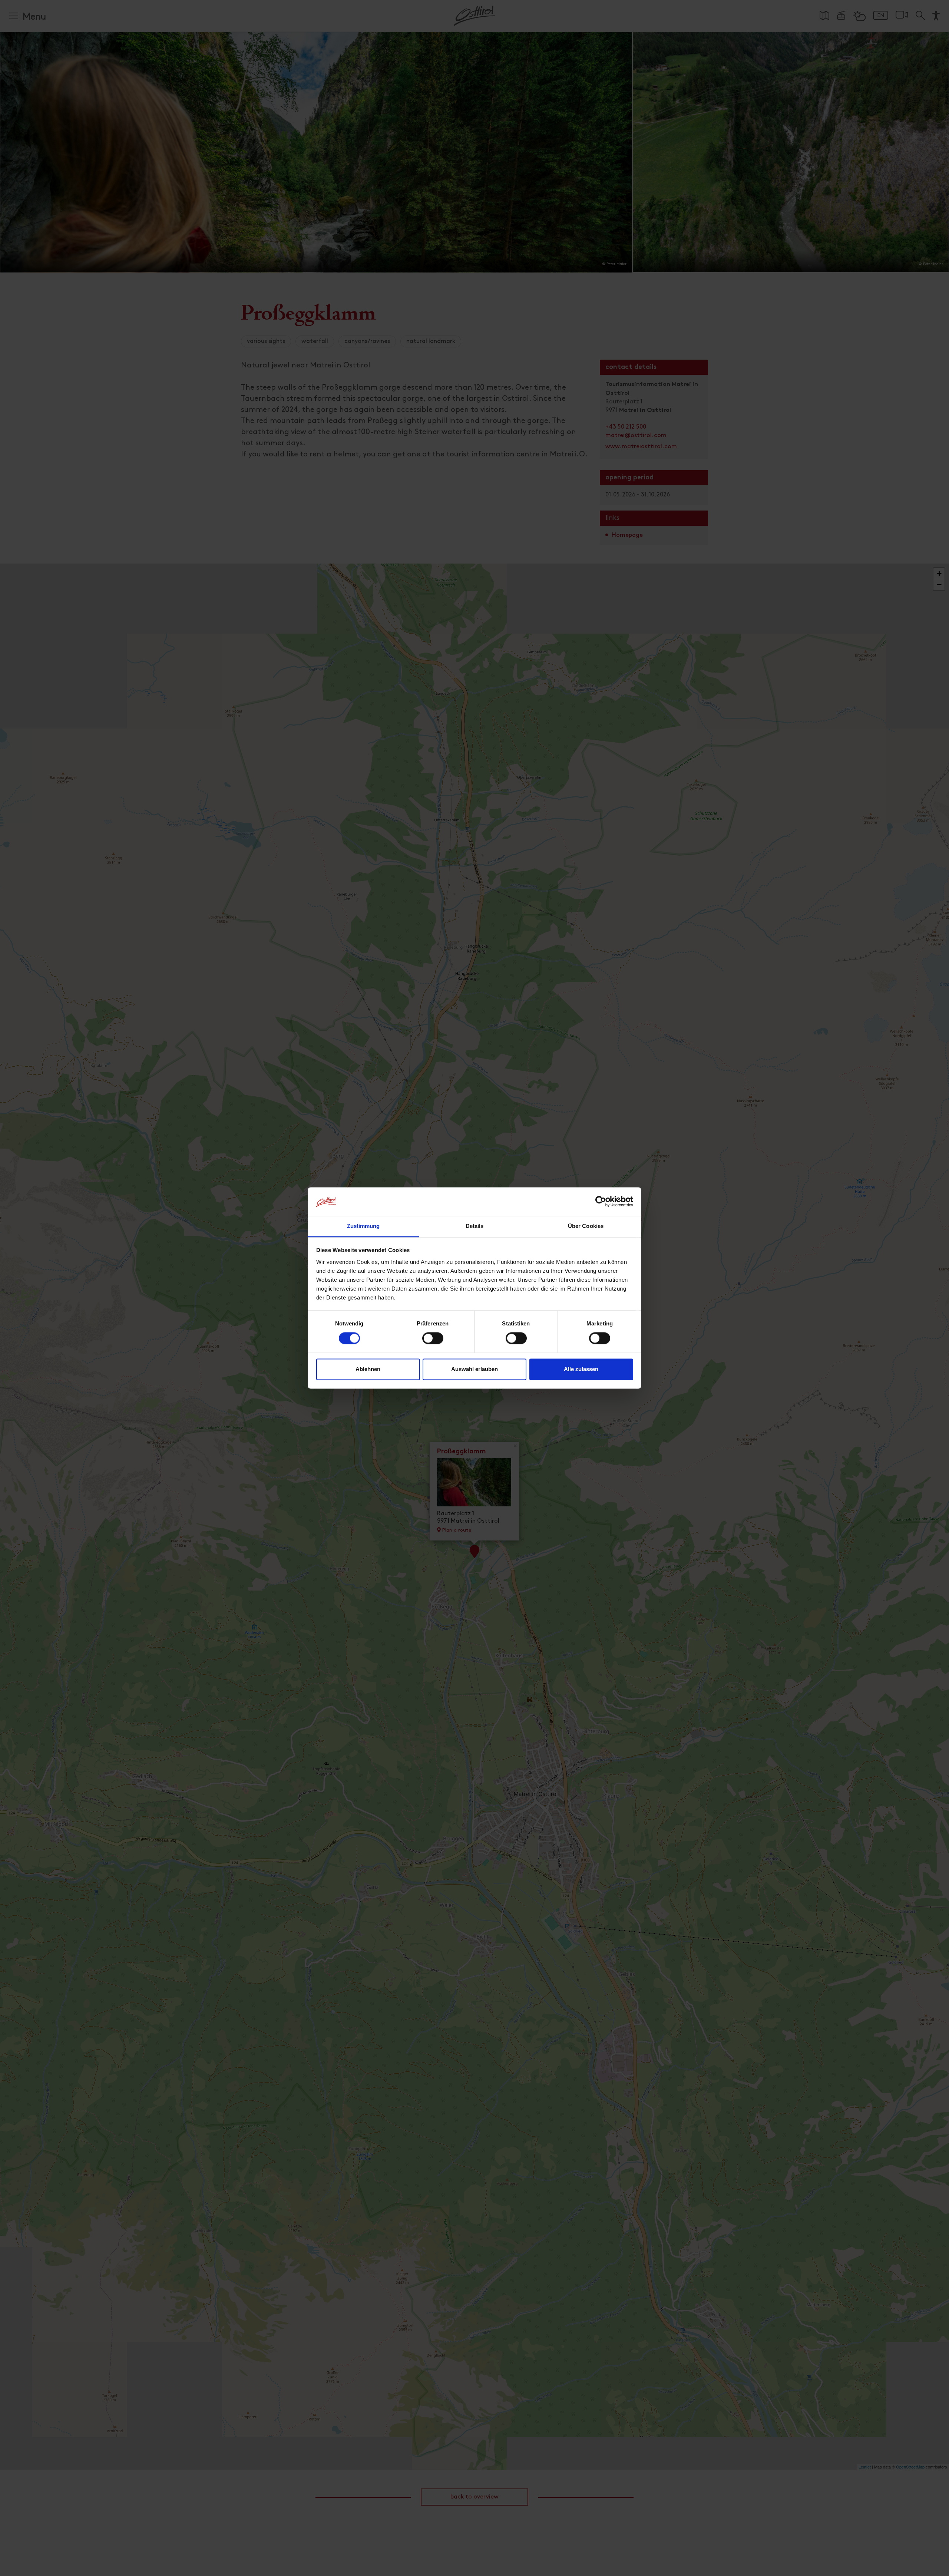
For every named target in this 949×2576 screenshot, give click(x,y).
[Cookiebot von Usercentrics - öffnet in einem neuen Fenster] (601, 1202)
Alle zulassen (581, 1369)
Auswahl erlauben (474, 1369)
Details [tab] (475, 1226)
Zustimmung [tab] (363, 1226)
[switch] (433, 1343)
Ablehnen (368, 1369)
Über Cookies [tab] (586, 1226)
